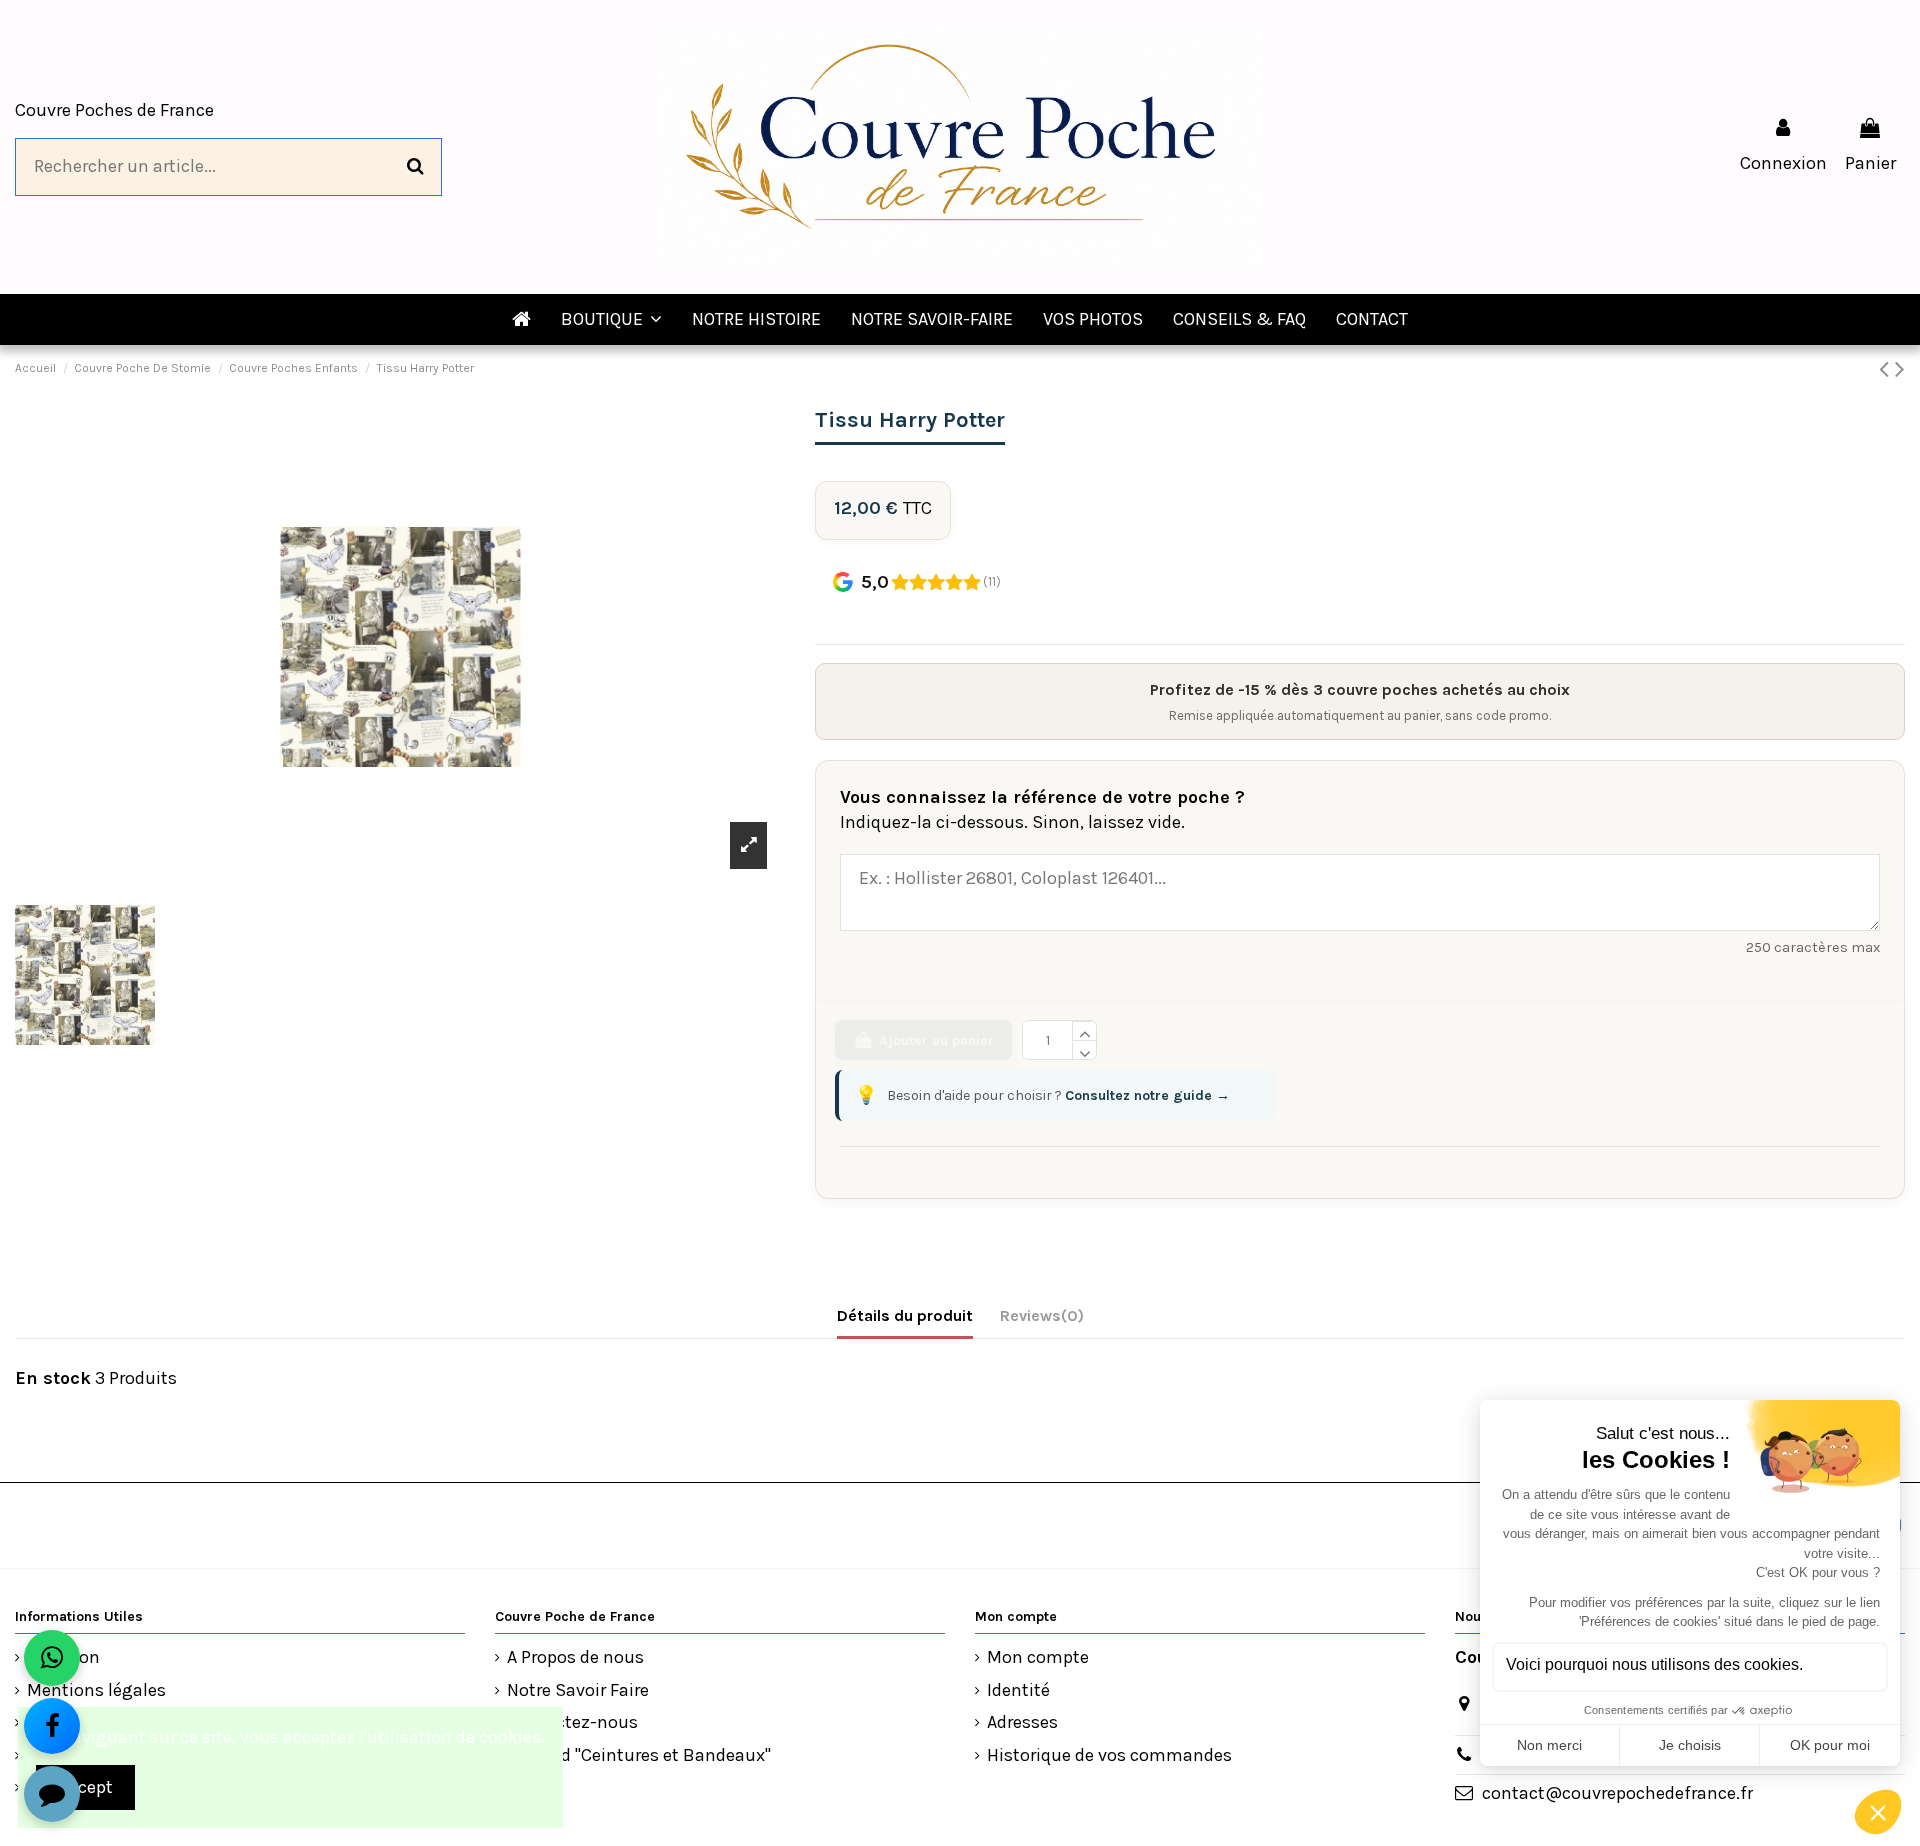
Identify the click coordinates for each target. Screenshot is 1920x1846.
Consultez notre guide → (1147, 1095)
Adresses (1022, 1722)
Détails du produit (905, 1315)
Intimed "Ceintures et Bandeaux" (639, 1755)
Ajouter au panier (936, 1040)
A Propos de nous (575, 1657)
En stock (53, 1378)
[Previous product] (1887, 369)
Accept (86, 1787)
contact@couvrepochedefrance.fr (1617, 1793)
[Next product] (1900, 369)
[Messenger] (52, 1726)
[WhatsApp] (52, 1658)
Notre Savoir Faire (578, 1690)
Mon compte (1038, 1657)
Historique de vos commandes (1109, 1755)
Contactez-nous (572, 1722)
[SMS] (52, 1794)
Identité (1018, 1690)
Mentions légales (96, 1690)
